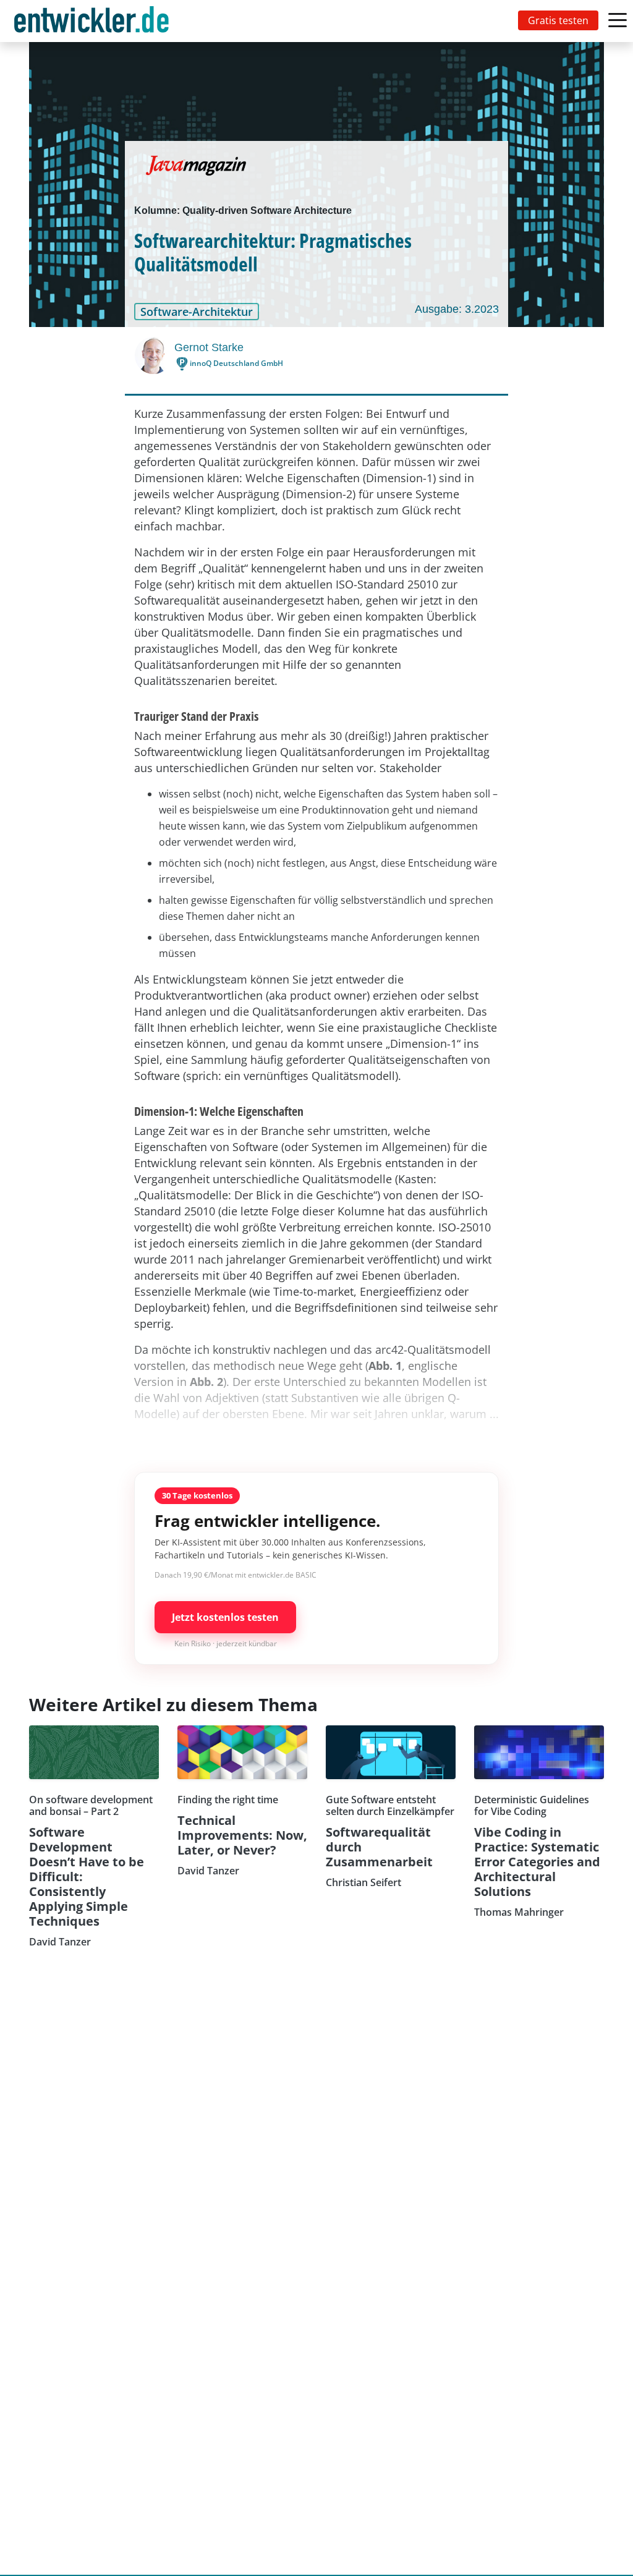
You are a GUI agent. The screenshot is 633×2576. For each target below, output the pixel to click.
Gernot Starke (209, 347)
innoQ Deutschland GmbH (236, 363)
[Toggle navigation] (94, 21)
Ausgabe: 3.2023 (457, 309)
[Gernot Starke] (155, 355)
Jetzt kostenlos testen (225, 1617)
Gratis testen (558, 20)
